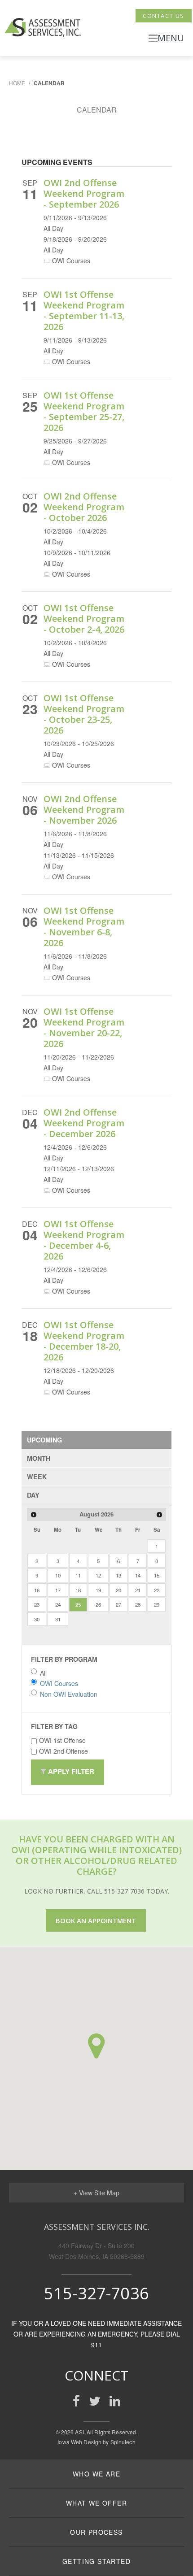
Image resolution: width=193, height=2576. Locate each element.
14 (138, 1575)
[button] (96, 2046)
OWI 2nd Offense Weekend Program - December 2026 (84, 1123)
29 (157, 1604)
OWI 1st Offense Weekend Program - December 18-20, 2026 (84, 1341)
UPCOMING (44, 1440)
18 (78, 1590)
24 (58, 1604)
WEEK (37, 1477)
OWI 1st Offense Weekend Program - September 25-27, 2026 (84, 411)
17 (58, 1590)
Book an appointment (96, 1920)
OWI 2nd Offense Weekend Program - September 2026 (84, 193)
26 (98, 1604)
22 (157, 1590)
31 (58, 1619)
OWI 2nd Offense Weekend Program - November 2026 (84, 810)
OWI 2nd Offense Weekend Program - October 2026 (84, 507)
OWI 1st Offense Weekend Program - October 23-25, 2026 (84, 714)
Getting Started (96, 2561)
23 (37, 1604)
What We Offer (96, 2503)
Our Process (96, 2532)
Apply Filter (70, 1771)
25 (78, 1604)
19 (98, 1590)
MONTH (39, 1458)
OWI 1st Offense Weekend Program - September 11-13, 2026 (84, 311)
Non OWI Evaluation (69, 1694)
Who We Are (96, 2474)
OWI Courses (59, 1683)
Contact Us (164, 16)
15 (157, 1575)
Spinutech (123, 2442)
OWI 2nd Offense (64, 1751)
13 (118, 1575)
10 (58, 1575)
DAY (33, 1495)
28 (138, 1604)
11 (78, 1575)
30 (37, 1619)
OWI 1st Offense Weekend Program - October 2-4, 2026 (84, 619)
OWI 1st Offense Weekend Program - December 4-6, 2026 (84, 1240)
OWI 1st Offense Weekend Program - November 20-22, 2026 (84, 1027)
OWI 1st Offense (62, 1740)
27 (118, 1604)
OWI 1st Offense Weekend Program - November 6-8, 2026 (84, 927)
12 (98, 1575)
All (43, 1673)
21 (138, 1590)
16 (37, 1590)
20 (118, 1590)
